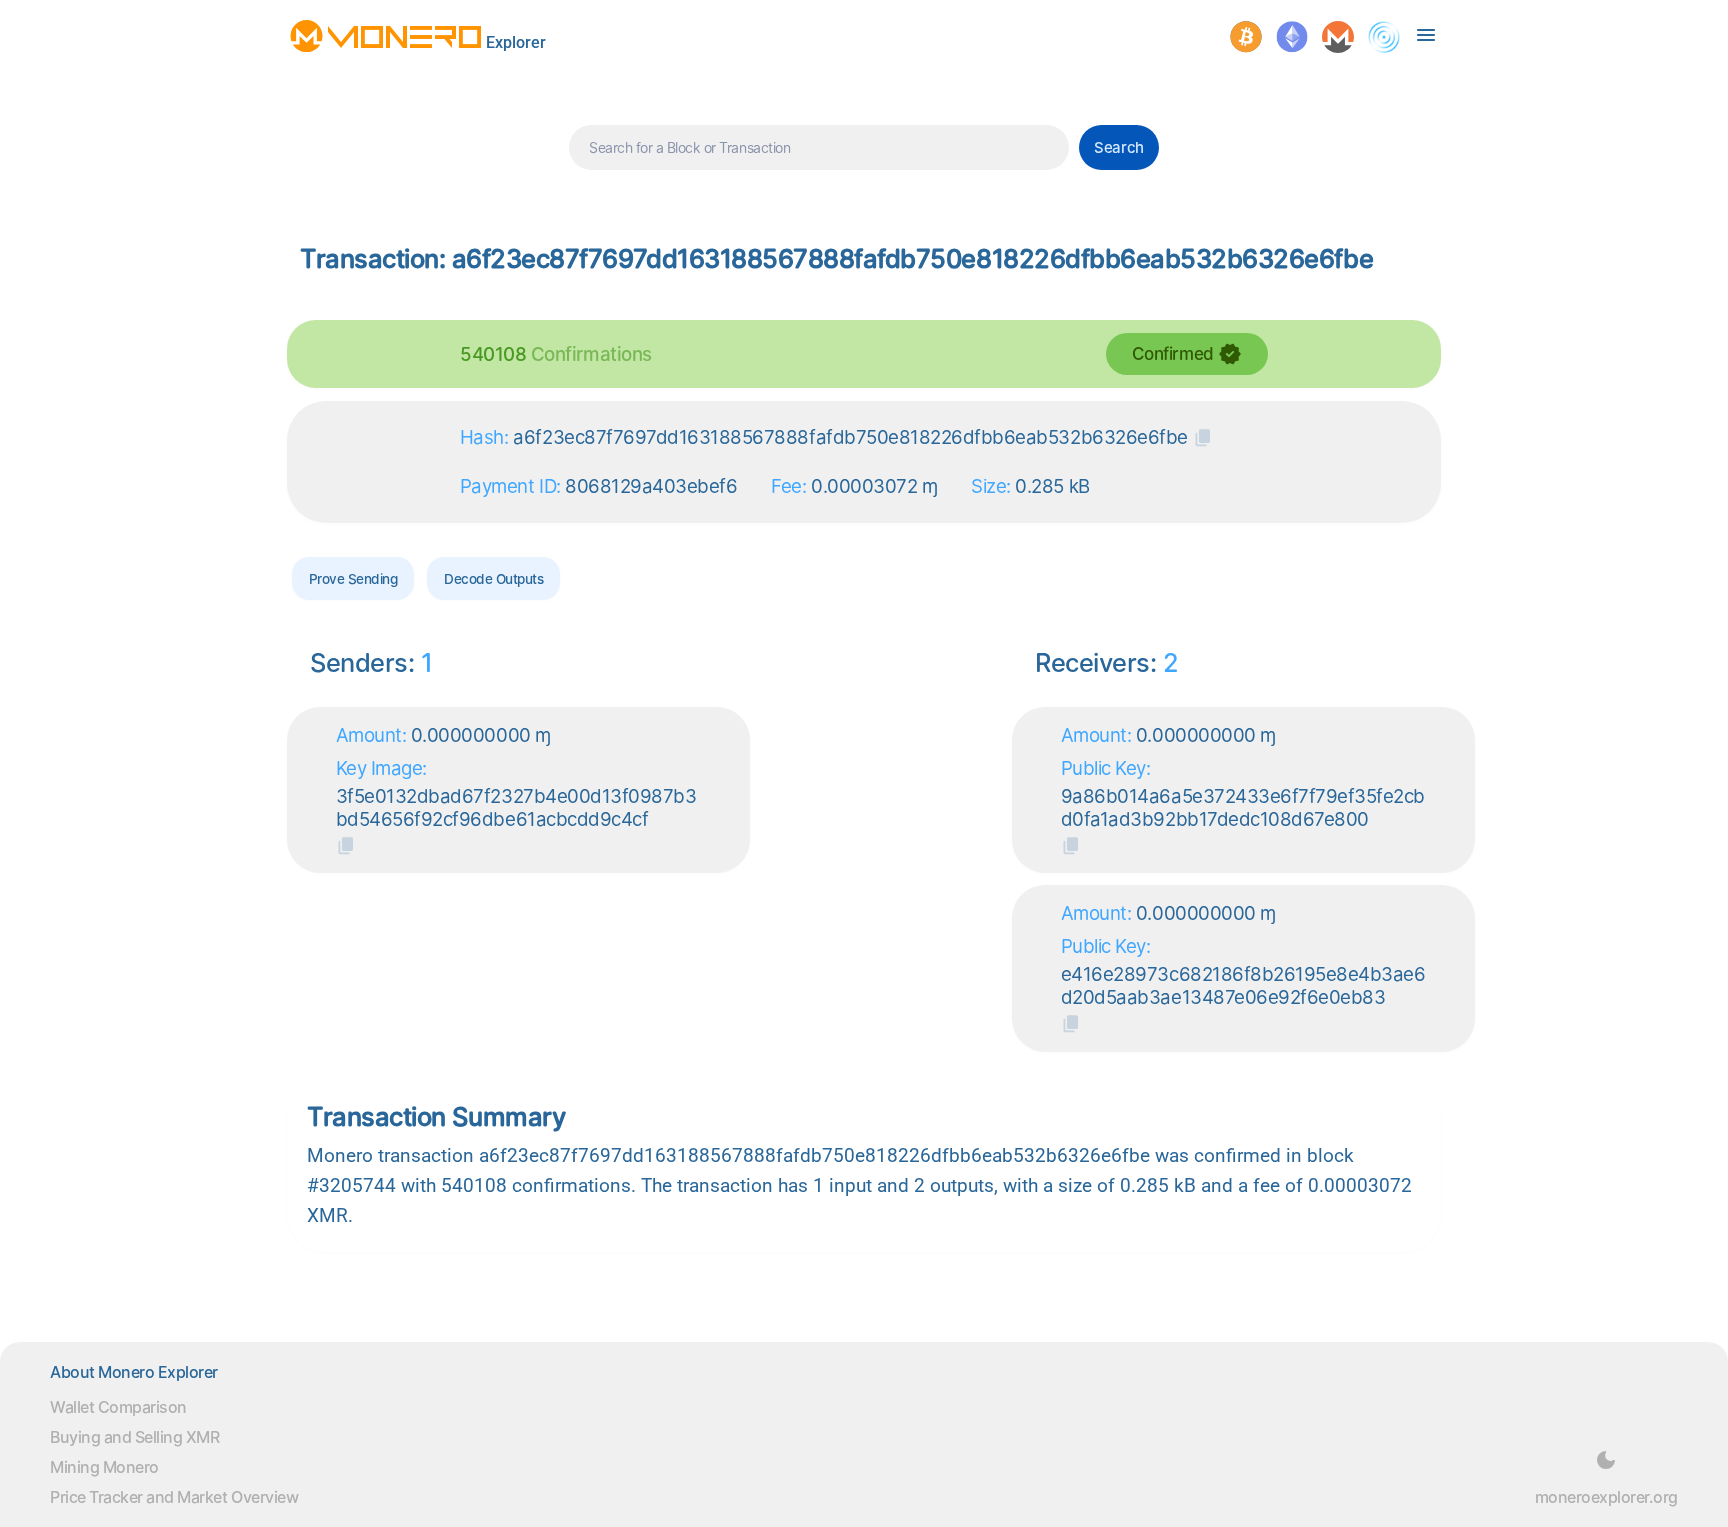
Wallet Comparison (118, 1407)
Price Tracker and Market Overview (174, 1497)
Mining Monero (104, 1467)
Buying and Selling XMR (134, 1437)
